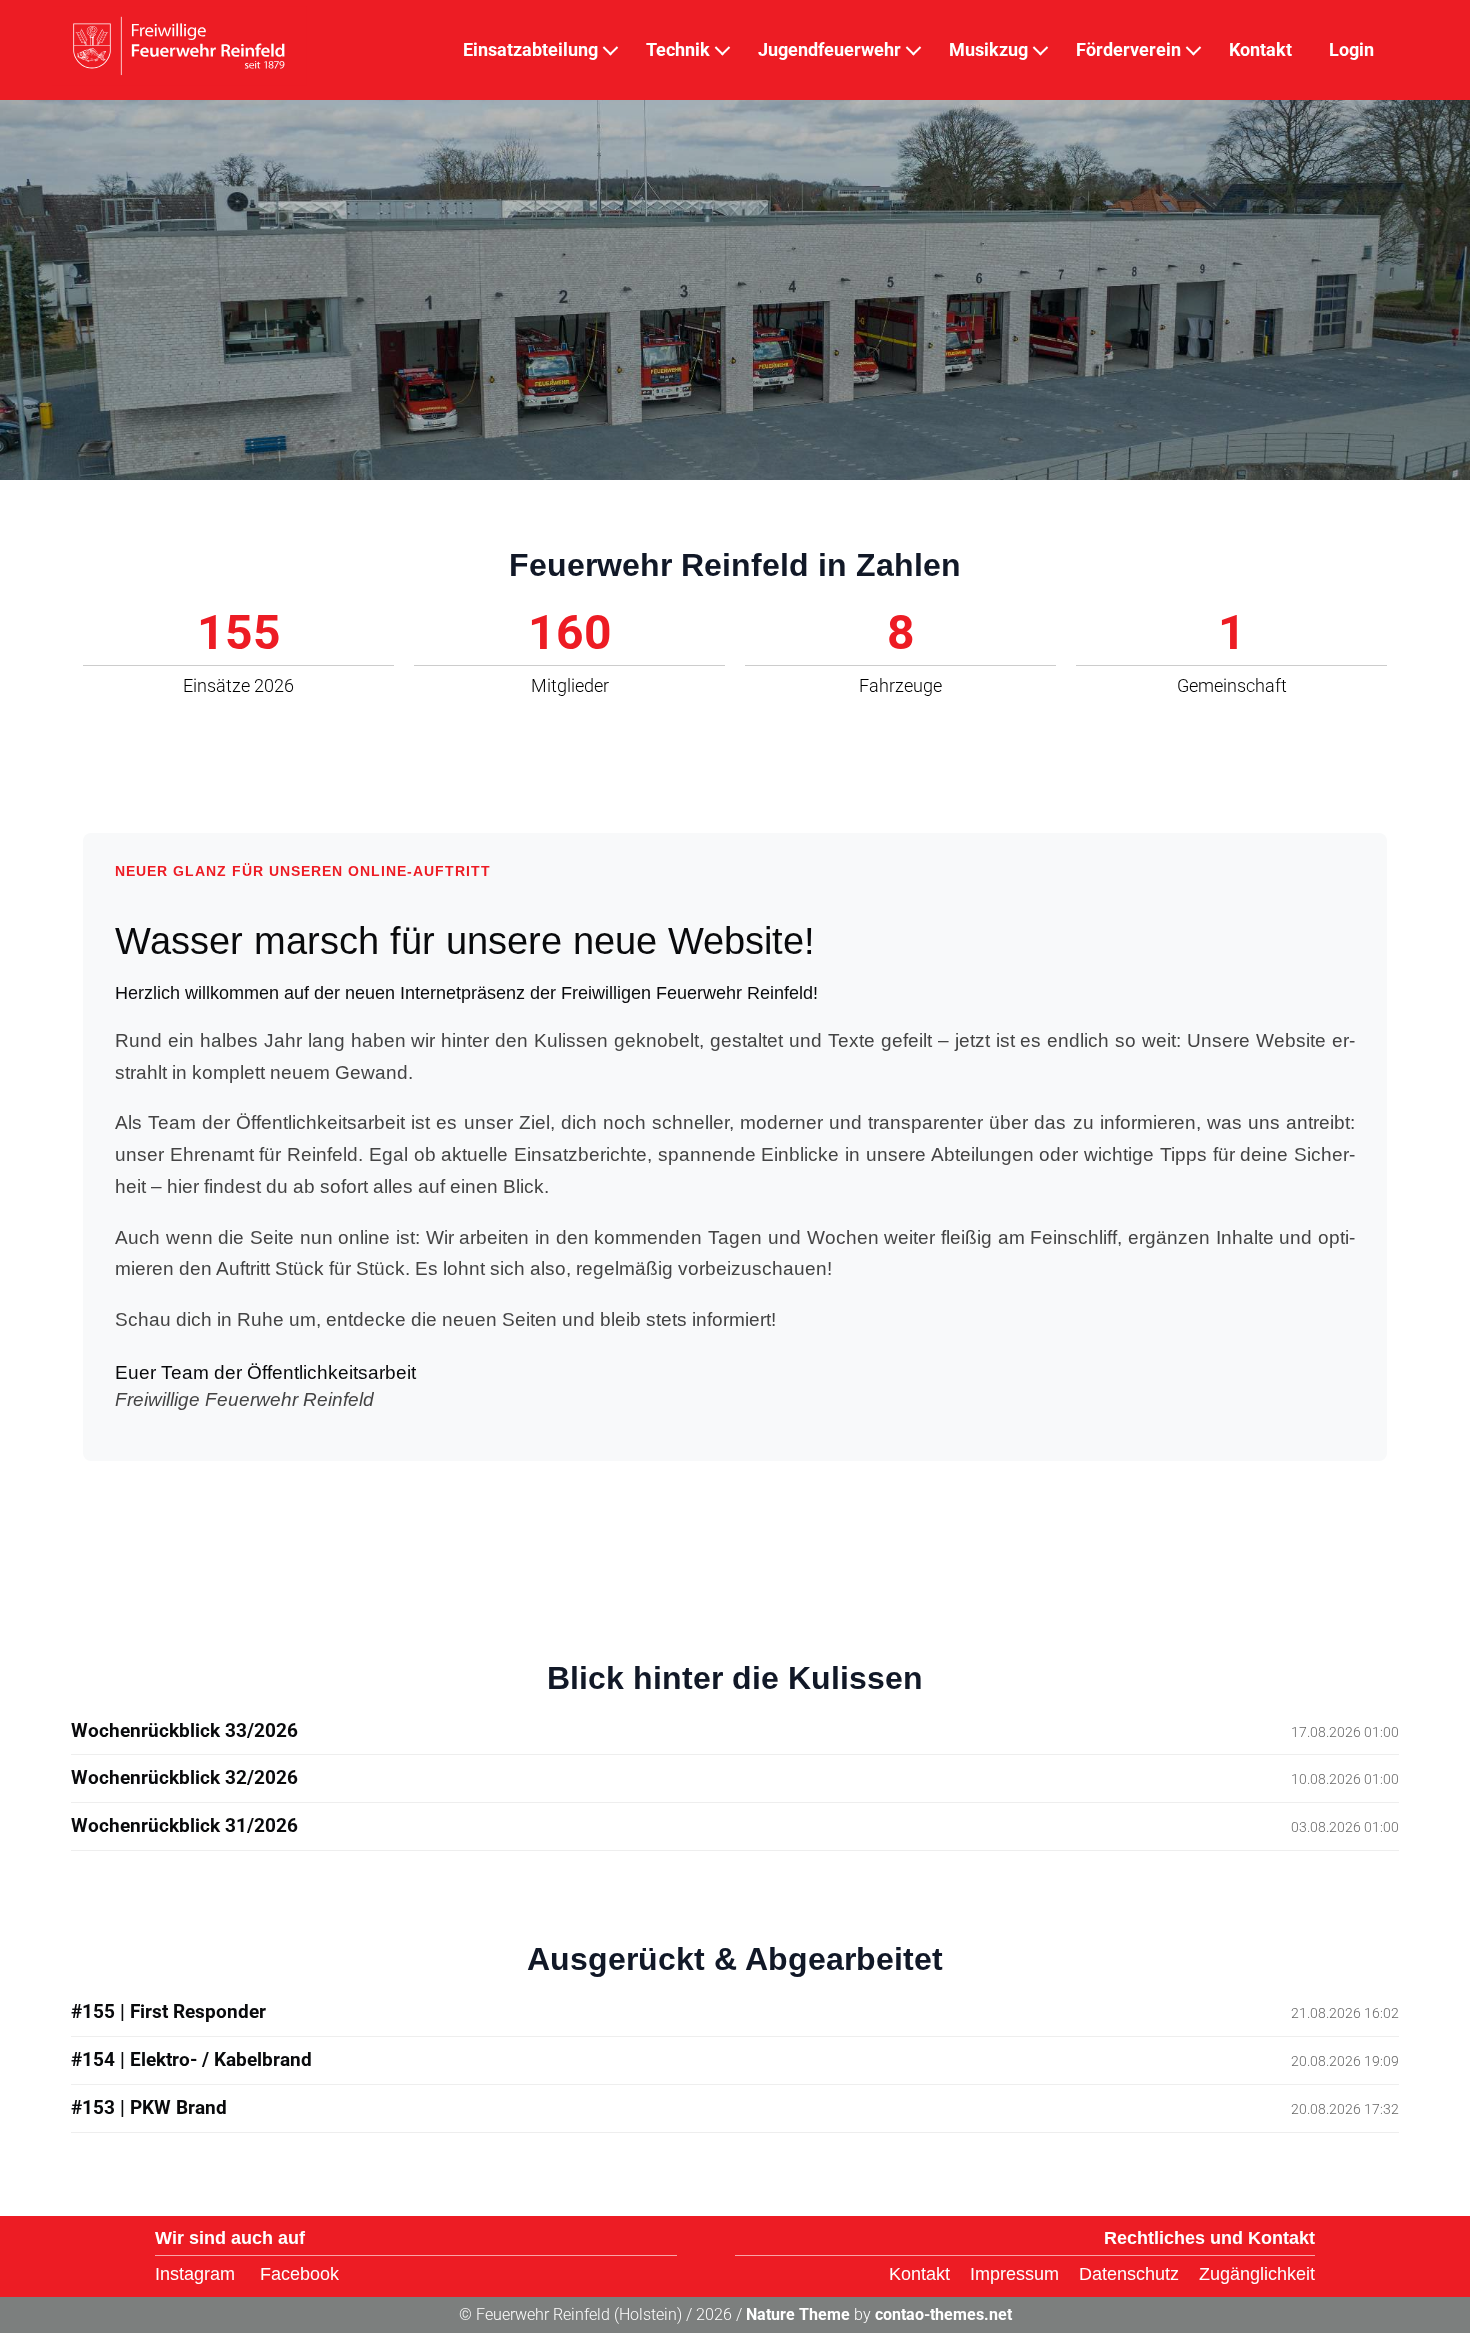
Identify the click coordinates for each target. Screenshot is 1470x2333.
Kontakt (919, 2274)
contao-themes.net (943, 2314)
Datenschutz (1129, 2274)
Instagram (195, 2274)
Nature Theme (798, 2314)
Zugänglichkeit (1257, 2274)
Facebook (299, 2274)
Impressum (1014, 2274)
